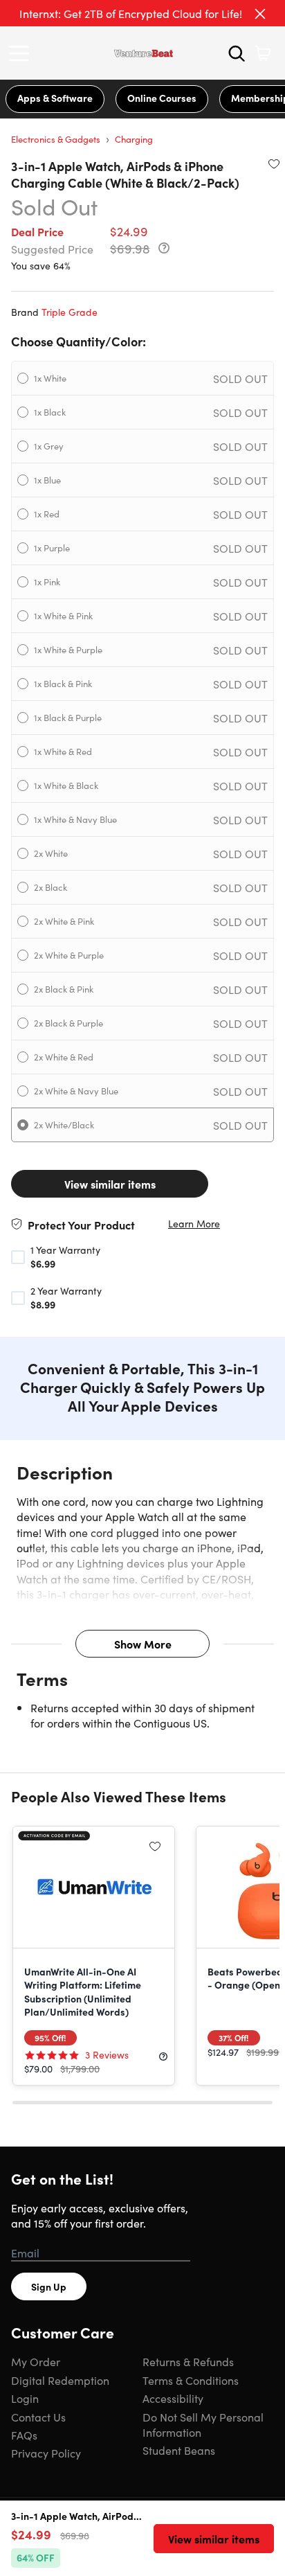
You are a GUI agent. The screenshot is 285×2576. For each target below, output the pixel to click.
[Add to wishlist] (274, 163)
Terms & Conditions (191, 2380)
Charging (134, 139)
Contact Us (38, 2417)
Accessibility (173, 2398)
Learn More (194, 1224)
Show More (143, 1644)
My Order (36, 2361)
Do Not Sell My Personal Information (203, 2424)
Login (25, 2398)
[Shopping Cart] (263, 53)
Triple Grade (70, 312)
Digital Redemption (60, 2380)
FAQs (24, 2435)
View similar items (110, 1184)
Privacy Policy (46, 2453)
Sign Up (49, 2286)
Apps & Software (55, 98)
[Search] (237, 53)
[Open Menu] (22, 53)
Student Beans (179, 2450)
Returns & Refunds (188, 2361)
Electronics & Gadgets (56, 139)
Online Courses (162, 98)
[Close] (260, 14)
